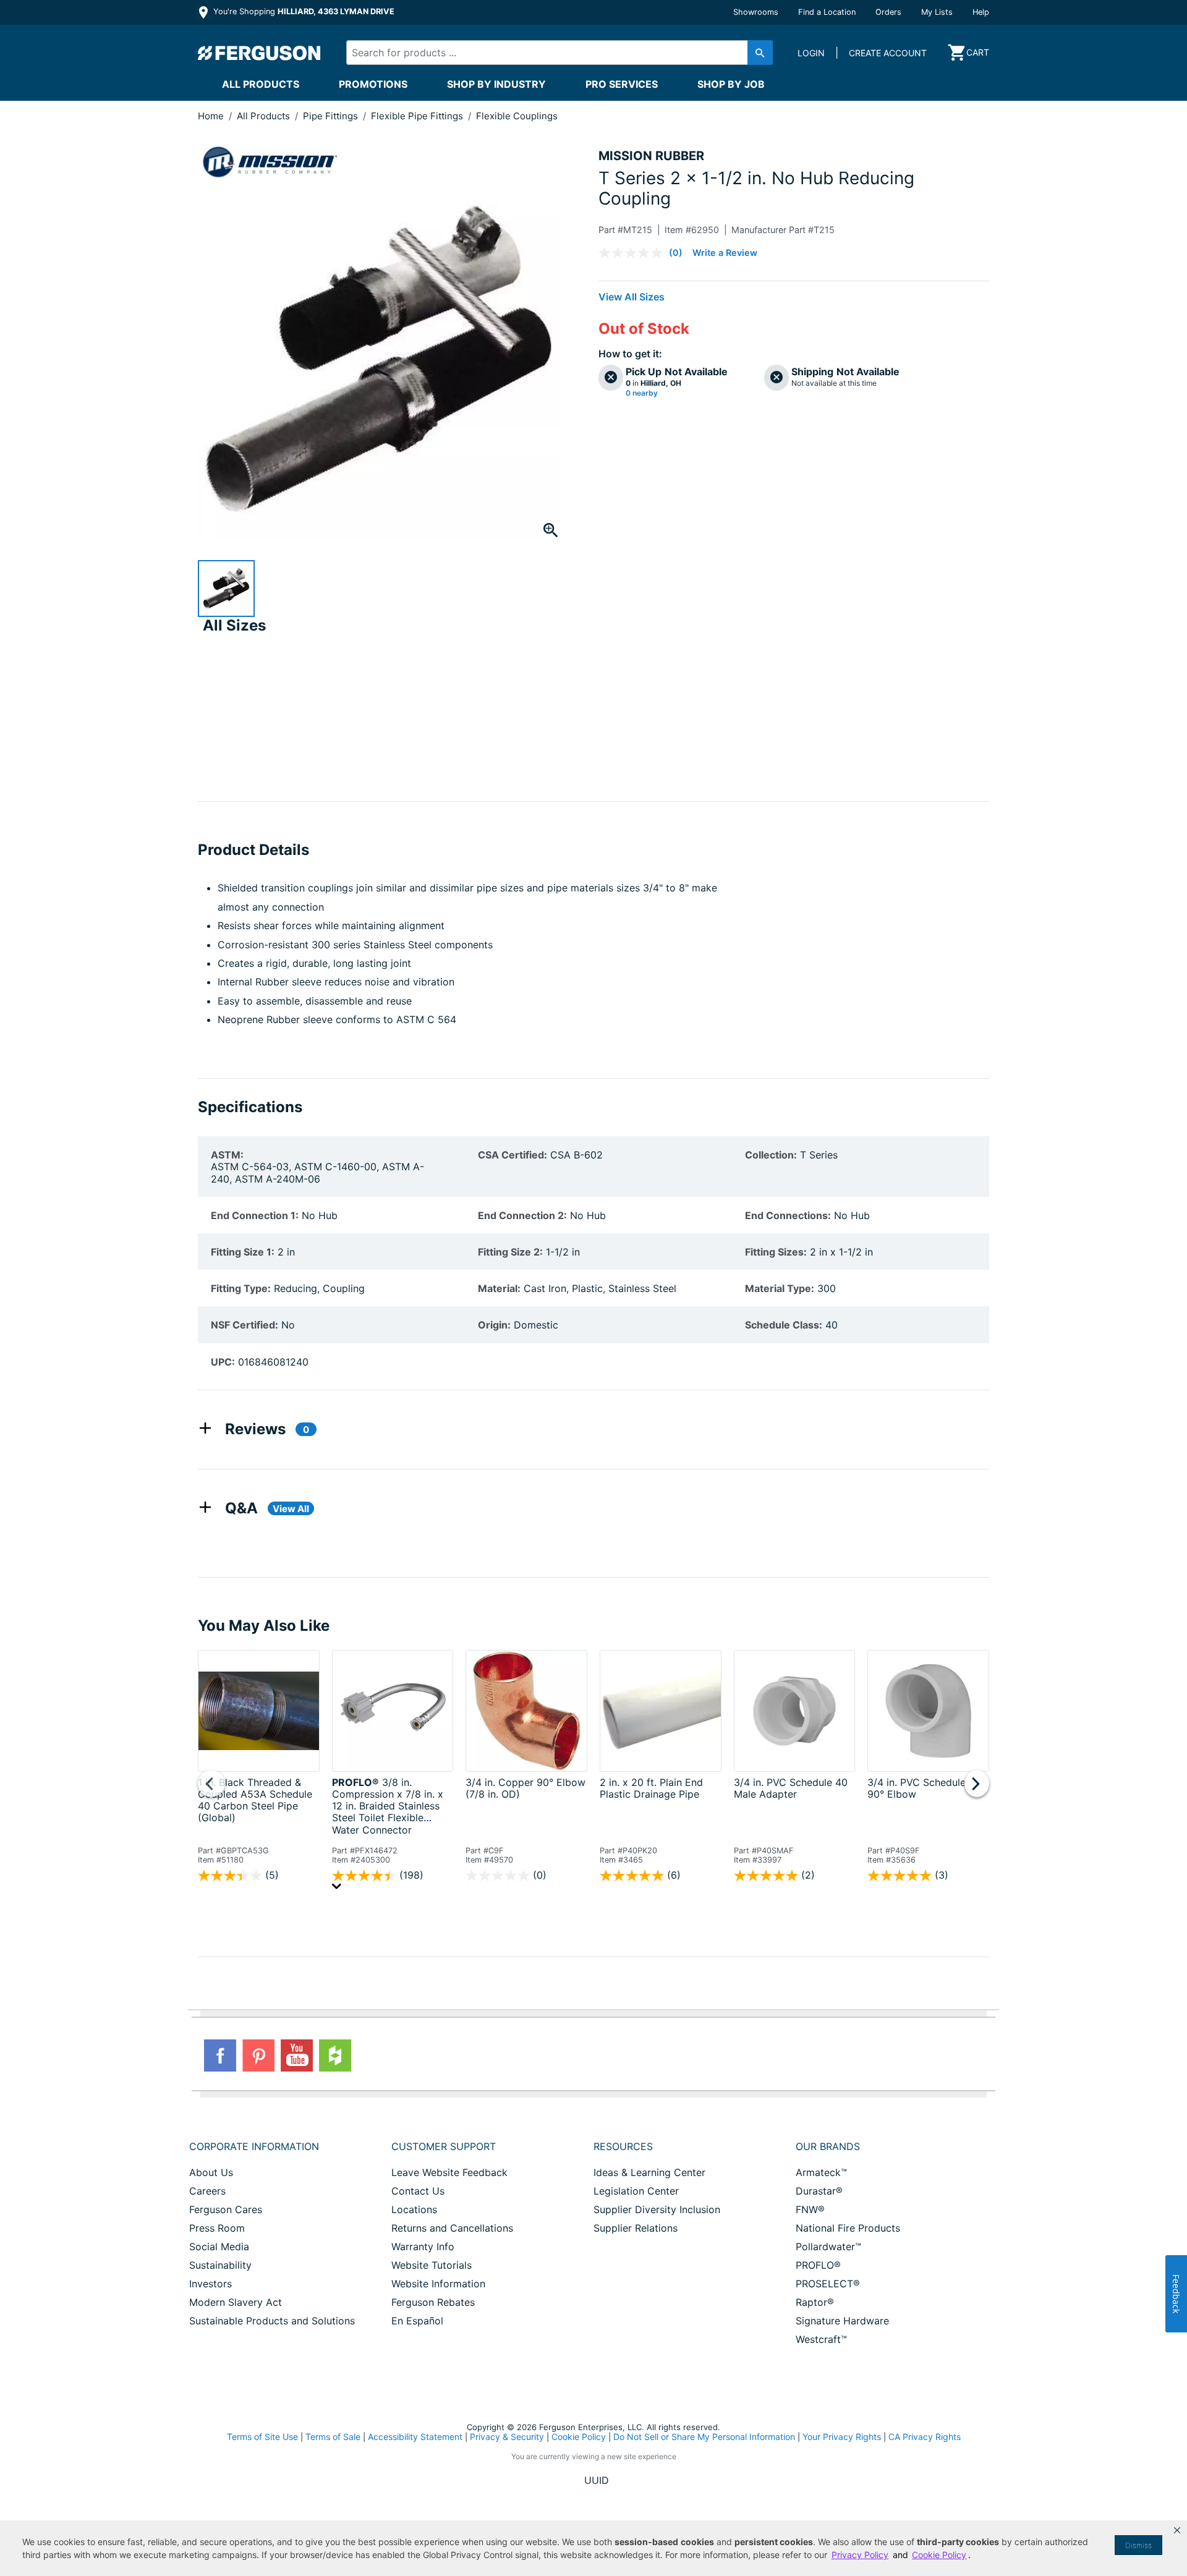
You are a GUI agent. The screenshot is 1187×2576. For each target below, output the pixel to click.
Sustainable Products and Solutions (272, 2321)
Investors (211, 2284)
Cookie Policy (579, 2437)
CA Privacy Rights (925, 2437)
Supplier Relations (636, 2228)
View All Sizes (632, 297)
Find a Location (827, 12)
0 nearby (642, 393)
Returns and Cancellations (452, 2228)
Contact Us (418, 2191)
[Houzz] (335, 2055)
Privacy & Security (507, 2437)
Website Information (438, 2284)
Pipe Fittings (332, 116)
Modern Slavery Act (236, 2302)
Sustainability (220, 2265)
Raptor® (815, 2302)
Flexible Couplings (517, 116)
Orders (888, 12)
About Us (211, 2172)
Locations (414, 2209)
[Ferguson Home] (260, 53)
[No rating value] (634, 253)
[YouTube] (297, 2055)
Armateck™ (821, 2172)
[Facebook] (220, 2055)
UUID (597, 2480)
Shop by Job (731, 84)
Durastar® (819, 2191)
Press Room (217, 2228)
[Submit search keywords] (760, 53)
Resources (623, 2146)
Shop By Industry (496, 84)
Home (211, 116)
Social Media (219, 2247)
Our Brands (828, 2146)
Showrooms (756, 12)
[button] (1177, 2530)
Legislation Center (636, 2191)
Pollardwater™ (828, 2247)
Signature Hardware (842, 2321)
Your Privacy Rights (842, 2437)
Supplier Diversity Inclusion (657, 2209)
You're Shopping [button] (303, 11)
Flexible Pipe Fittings (418, 116)
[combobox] (549, 53)
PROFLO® (818, 2265)
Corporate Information (254, 2146)
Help (981, 12)
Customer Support (444, 2146)
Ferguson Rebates (433, 2302)
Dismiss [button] (1138, 2545)
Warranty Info (423, 2247)
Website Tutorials (432, 2265)
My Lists (937, 12)
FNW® (810, 2209)
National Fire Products (848, 2228)
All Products (261, 84)
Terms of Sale (333, 2437)
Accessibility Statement (415, 2437)
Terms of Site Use (262, 2437)
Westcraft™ (821, 2339)
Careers (207, 2191)
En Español (417, 2321)
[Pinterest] (258, 2055)
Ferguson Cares (226, 2209)
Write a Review (725, 253)
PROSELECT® (828, 2284)
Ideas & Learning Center (649, 2172)
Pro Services (622, 84)
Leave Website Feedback (449, 2172)
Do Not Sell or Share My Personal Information (704, 2437)
